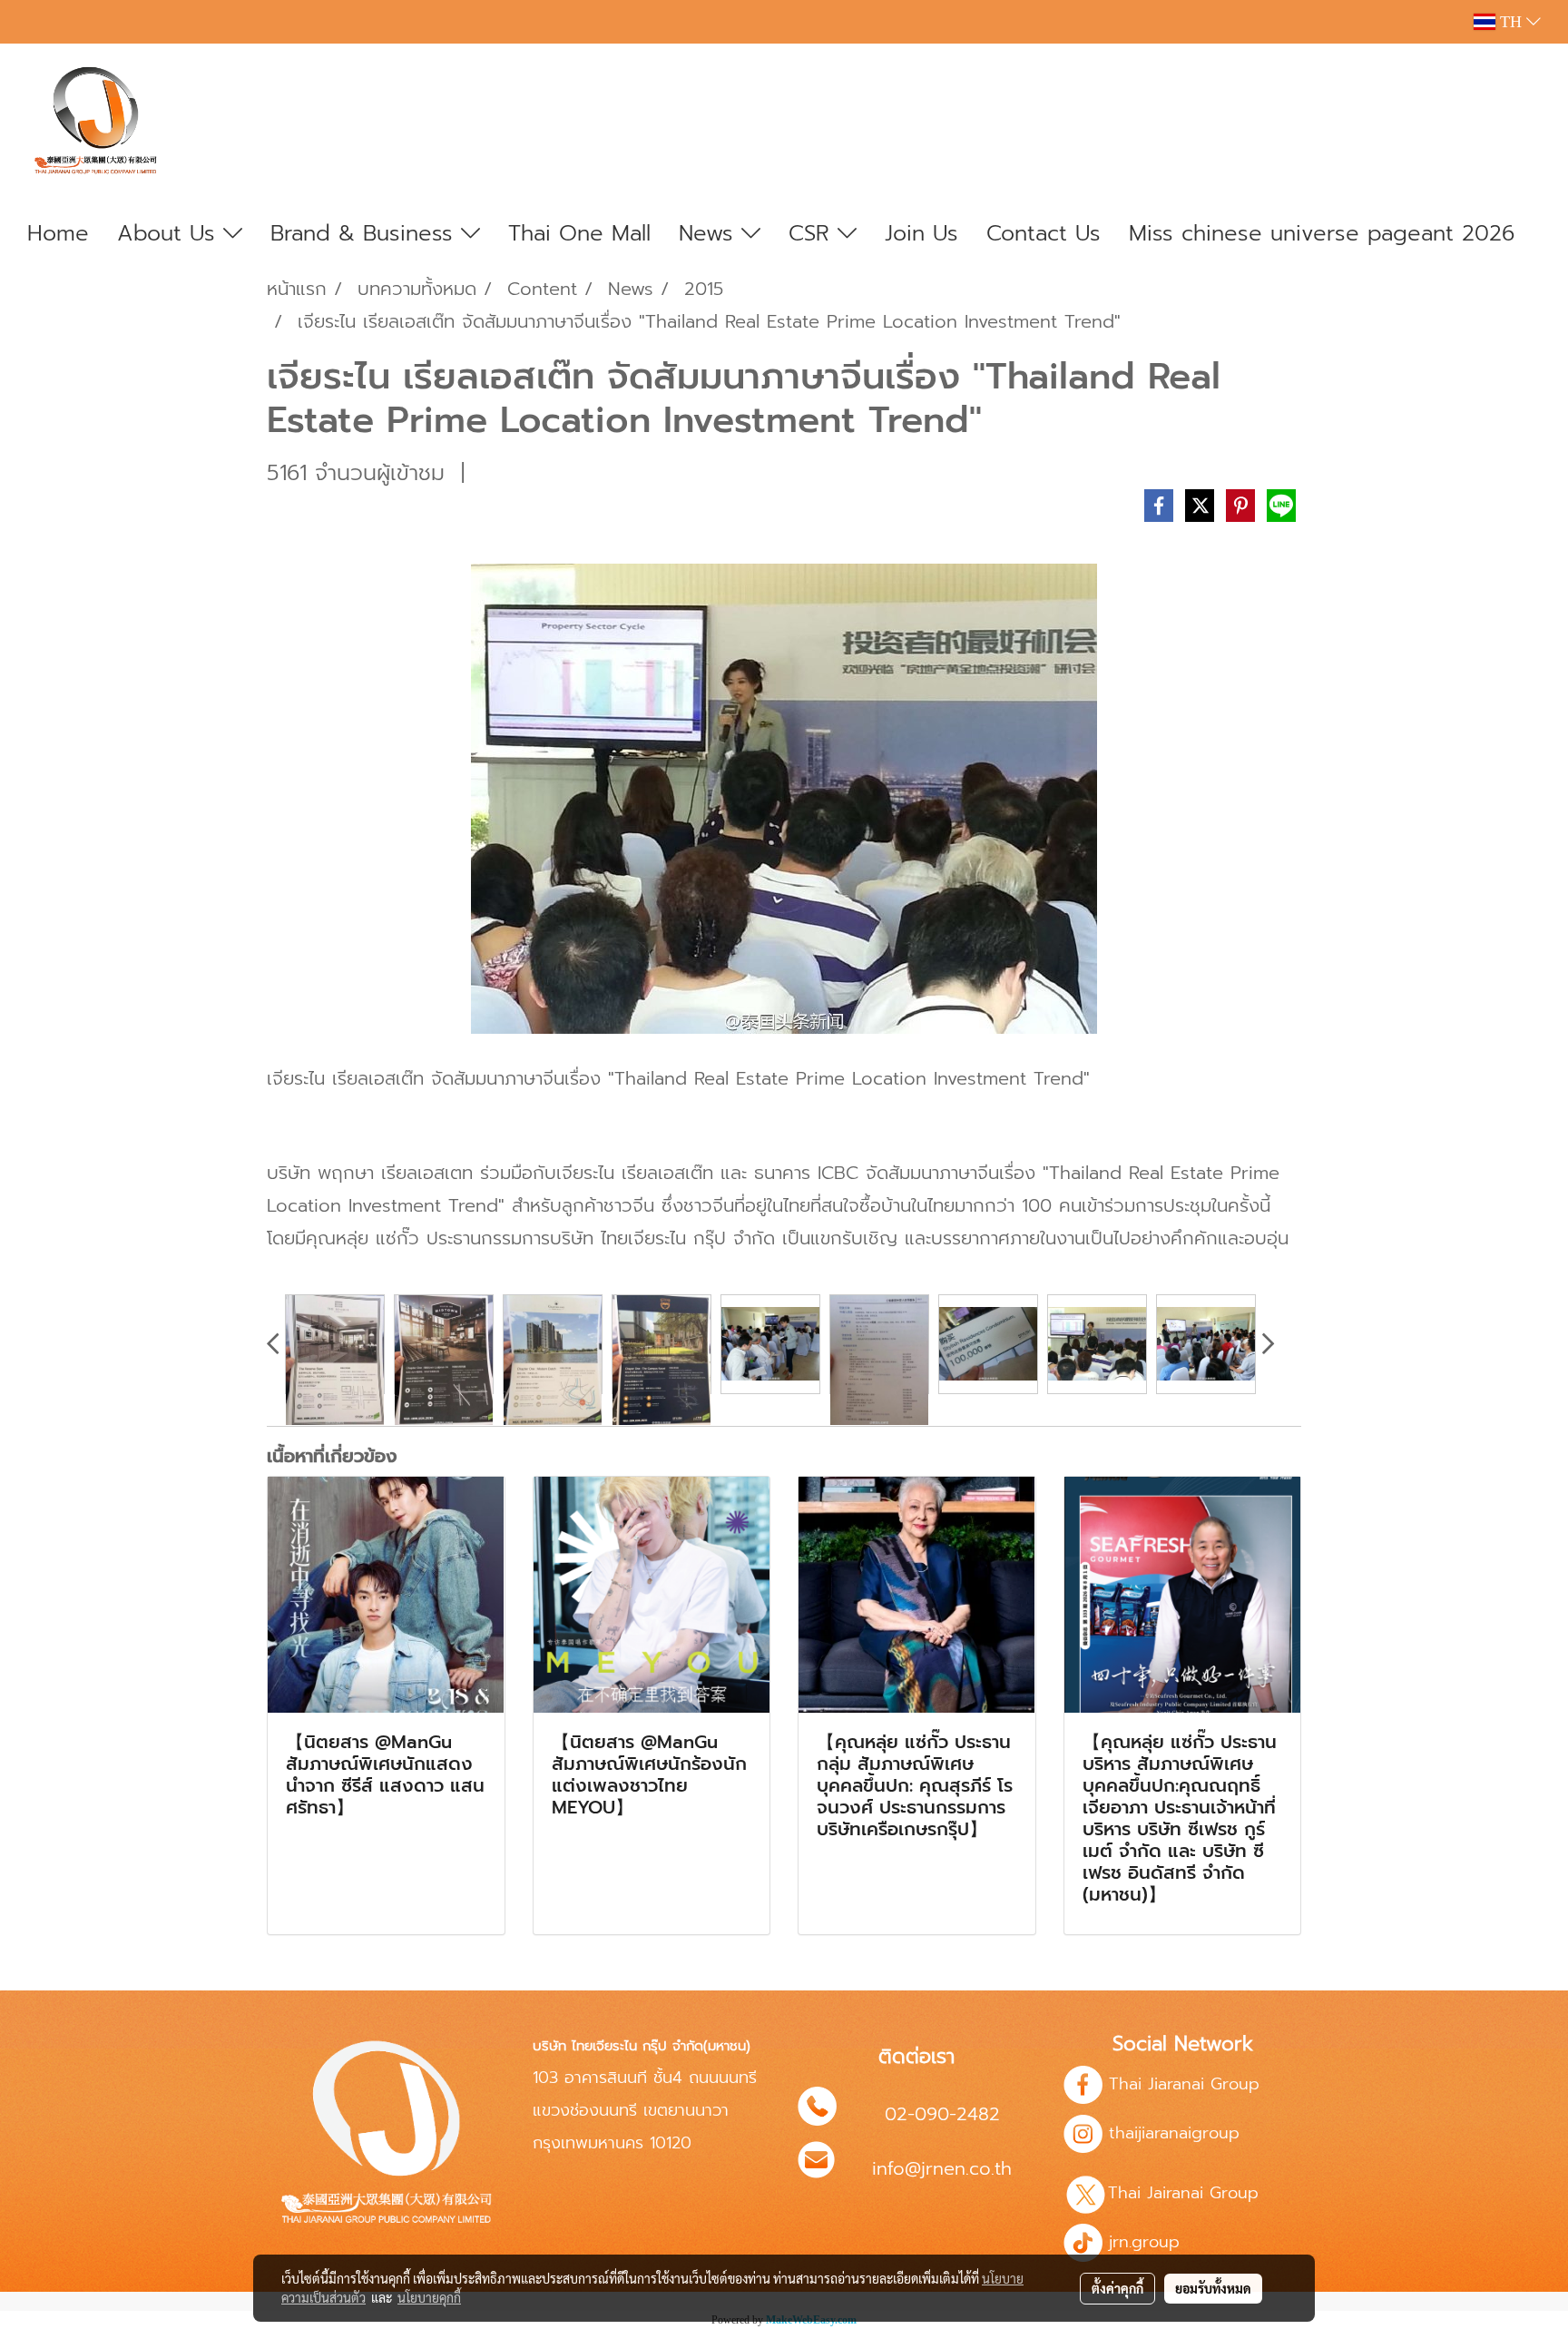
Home (58, 233)
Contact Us (1044, 233)
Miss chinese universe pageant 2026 (1322, 233)
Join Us (921, 233)
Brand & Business (366, 233)
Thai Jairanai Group (1186, 2193)
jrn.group (1141, 2242)
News (710, 233)
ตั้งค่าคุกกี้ (1117, 2288)
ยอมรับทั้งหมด (1213, 2288)
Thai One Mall (579, 233)
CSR (813, 233)
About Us (170, 233)
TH (1511, 22)
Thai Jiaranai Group (1184, 2084)
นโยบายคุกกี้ (429, 2297)
